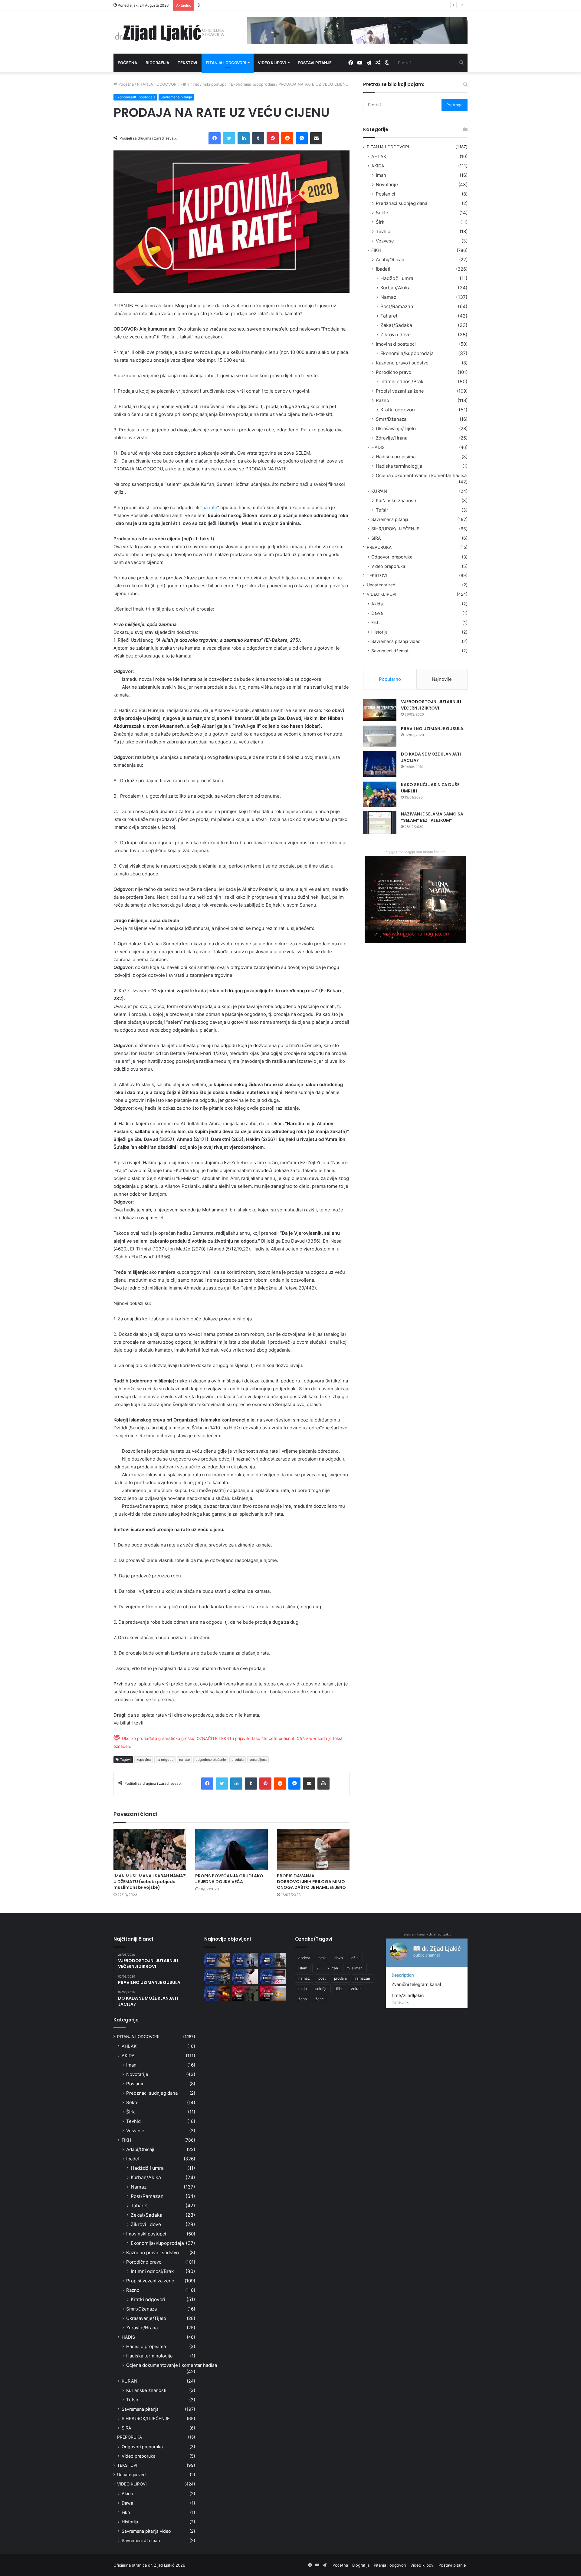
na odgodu (165, 1760)
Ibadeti (383, 269)
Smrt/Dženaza (391, 419)
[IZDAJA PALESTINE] (245, 1960)
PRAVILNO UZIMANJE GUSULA (432, 729)
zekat (356, 1989)
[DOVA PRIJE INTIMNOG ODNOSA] (217, 1994)
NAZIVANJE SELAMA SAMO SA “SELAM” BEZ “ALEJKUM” (432, 817)
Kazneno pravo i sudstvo (402, 363)
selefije (321, 1989)
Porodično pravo (394, 372)
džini (355, 1958)
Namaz (388, 297)
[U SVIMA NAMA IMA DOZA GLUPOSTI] (273, 1994)
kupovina (144, 1760)
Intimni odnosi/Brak (402, 382)
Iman (381, 175)
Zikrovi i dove (396, 335)
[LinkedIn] (244, 138)
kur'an (333, 1968)
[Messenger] (302, 138)
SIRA (376, 538)
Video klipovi (272, 63)
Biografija (157, 63)
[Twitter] (229, 138)
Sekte (382, 213)
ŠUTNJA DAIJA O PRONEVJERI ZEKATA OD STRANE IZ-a (250, 5)
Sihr (339, 1989)
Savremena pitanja (176, 97)
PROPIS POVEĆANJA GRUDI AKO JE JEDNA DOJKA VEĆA (229, 1879)
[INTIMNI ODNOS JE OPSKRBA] (273, 1977)
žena (303, 1999)
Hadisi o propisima (396, 457)
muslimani (355, 1968)
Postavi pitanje (315, 63)
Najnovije (442, 679)
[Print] (323, 1784)
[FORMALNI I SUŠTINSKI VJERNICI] (245, 1994)
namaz (304, 1978)
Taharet (389, 316)
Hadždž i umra (397, 278)
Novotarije (387, 184)
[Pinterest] (273, 138)
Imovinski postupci (210, 84)
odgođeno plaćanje (211, 1760)
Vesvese (385, 241)
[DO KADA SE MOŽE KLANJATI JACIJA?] (380, 764)
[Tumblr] (258, 138)
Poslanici (386, 194)
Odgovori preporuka (392, 557)
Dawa (377, 613)
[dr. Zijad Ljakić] (169, 32)
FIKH (185, 84)
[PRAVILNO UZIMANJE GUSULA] (380, 736)
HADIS (378, 447)
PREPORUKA (379, 547)
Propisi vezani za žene (400, 391)
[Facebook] (215, 138)
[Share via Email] (316, 138)
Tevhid (383, 231)
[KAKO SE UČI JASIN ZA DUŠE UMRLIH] (380, 794)
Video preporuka (388, 566)
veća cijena (258, 1760)
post (322, 1978)
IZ (317, 1968)
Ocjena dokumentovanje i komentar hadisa (421, 475)
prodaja (238, 1760)
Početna (127, 63)
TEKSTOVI (377, 575)
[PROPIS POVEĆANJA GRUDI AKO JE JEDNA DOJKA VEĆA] (231, 1849)
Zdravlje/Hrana (392, 438)
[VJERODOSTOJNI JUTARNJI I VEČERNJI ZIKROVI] (380, 710)
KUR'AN (379, 491)
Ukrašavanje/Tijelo (396, 428)
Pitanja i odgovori (226, 63)
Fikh (375, 623)
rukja (303, 1989)
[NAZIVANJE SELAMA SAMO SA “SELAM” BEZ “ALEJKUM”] (380, 822)
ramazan (363, 1978)
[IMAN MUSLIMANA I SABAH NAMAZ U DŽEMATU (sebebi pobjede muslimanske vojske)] (150, 1849)
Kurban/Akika (396, 288)
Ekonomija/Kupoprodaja (253, 84)
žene (320, 1999)
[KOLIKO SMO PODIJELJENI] (217, 1960)
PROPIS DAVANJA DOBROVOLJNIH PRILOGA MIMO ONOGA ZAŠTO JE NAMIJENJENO (311, 1882)
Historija (379, 632)
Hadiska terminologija (399, 466)
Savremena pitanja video (396, 641)
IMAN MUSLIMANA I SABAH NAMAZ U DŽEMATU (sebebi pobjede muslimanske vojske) (150, 1882)
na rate (210, 507)
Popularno (390, 679)
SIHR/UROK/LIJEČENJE (395, 529)
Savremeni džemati (390, 651)
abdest (304, 1958)
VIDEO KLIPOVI (382, 594)
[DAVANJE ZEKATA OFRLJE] (245, 1977)
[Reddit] (287, 138)
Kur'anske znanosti (396, 501)
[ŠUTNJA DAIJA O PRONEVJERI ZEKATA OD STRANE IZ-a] (217, 1977)
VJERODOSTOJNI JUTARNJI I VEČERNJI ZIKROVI (431, 705)
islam (303, 1968)
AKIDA (378, 166)
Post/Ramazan (397, 306)
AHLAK (379, 156)
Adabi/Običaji (390, 260)
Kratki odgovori (398, 410)
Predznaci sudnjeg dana (402, 203)
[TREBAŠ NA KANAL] (273, 1960)
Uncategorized (381, 585)
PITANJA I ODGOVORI (157, 84)
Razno (382, 400)
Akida (377, 604)
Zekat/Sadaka (396, 325)
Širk (380, 222)
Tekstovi (187, 63)
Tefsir (382, 510)
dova (339, 1958)
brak (322, 1958)
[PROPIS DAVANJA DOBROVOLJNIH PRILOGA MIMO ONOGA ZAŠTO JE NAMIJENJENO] (313, 1849)
